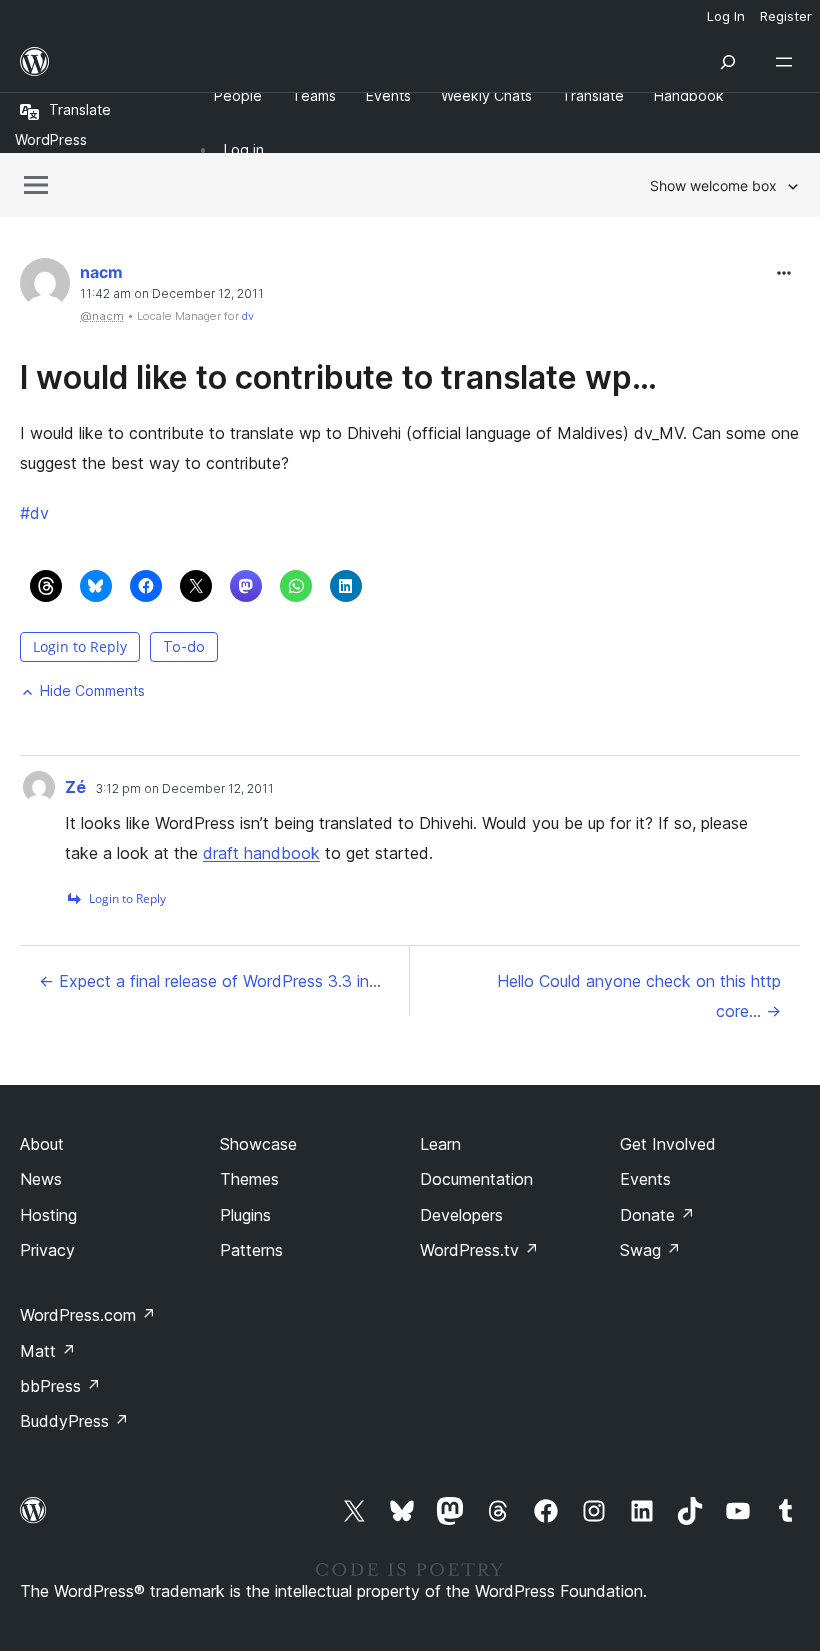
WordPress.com (88, 1315)
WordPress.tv (479, 1250)
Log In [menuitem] (726, 16)
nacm (101, 272)
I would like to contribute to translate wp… (338, 377)
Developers (461, 1215)
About (42, 1144)
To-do (184, 646)
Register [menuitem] (786, 16)
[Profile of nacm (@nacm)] (45, 287)
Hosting (48, 1215)
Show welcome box (713, 185)
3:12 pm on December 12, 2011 (185, 789)
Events (645, 1179)
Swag (650, 1250)
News (41, 1179)
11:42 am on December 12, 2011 (172, 294)
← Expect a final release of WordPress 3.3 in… (210, 981)
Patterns (251, 1250)
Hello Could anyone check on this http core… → (639, 996)
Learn (440, 1144)
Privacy (47, 1250)
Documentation (476, 1179)
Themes (249, 1179)
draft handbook (261, 853)
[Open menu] (788, 62)
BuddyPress (74, 1421)
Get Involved (668, 1144)
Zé (75, 787)
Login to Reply (80, 646)
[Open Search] (728, 62)
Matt (48, 1351)
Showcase (258, 1144)
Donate (657, 1215)
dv (248, 316)
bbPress (60, 1386)
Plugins (245, 1215)
